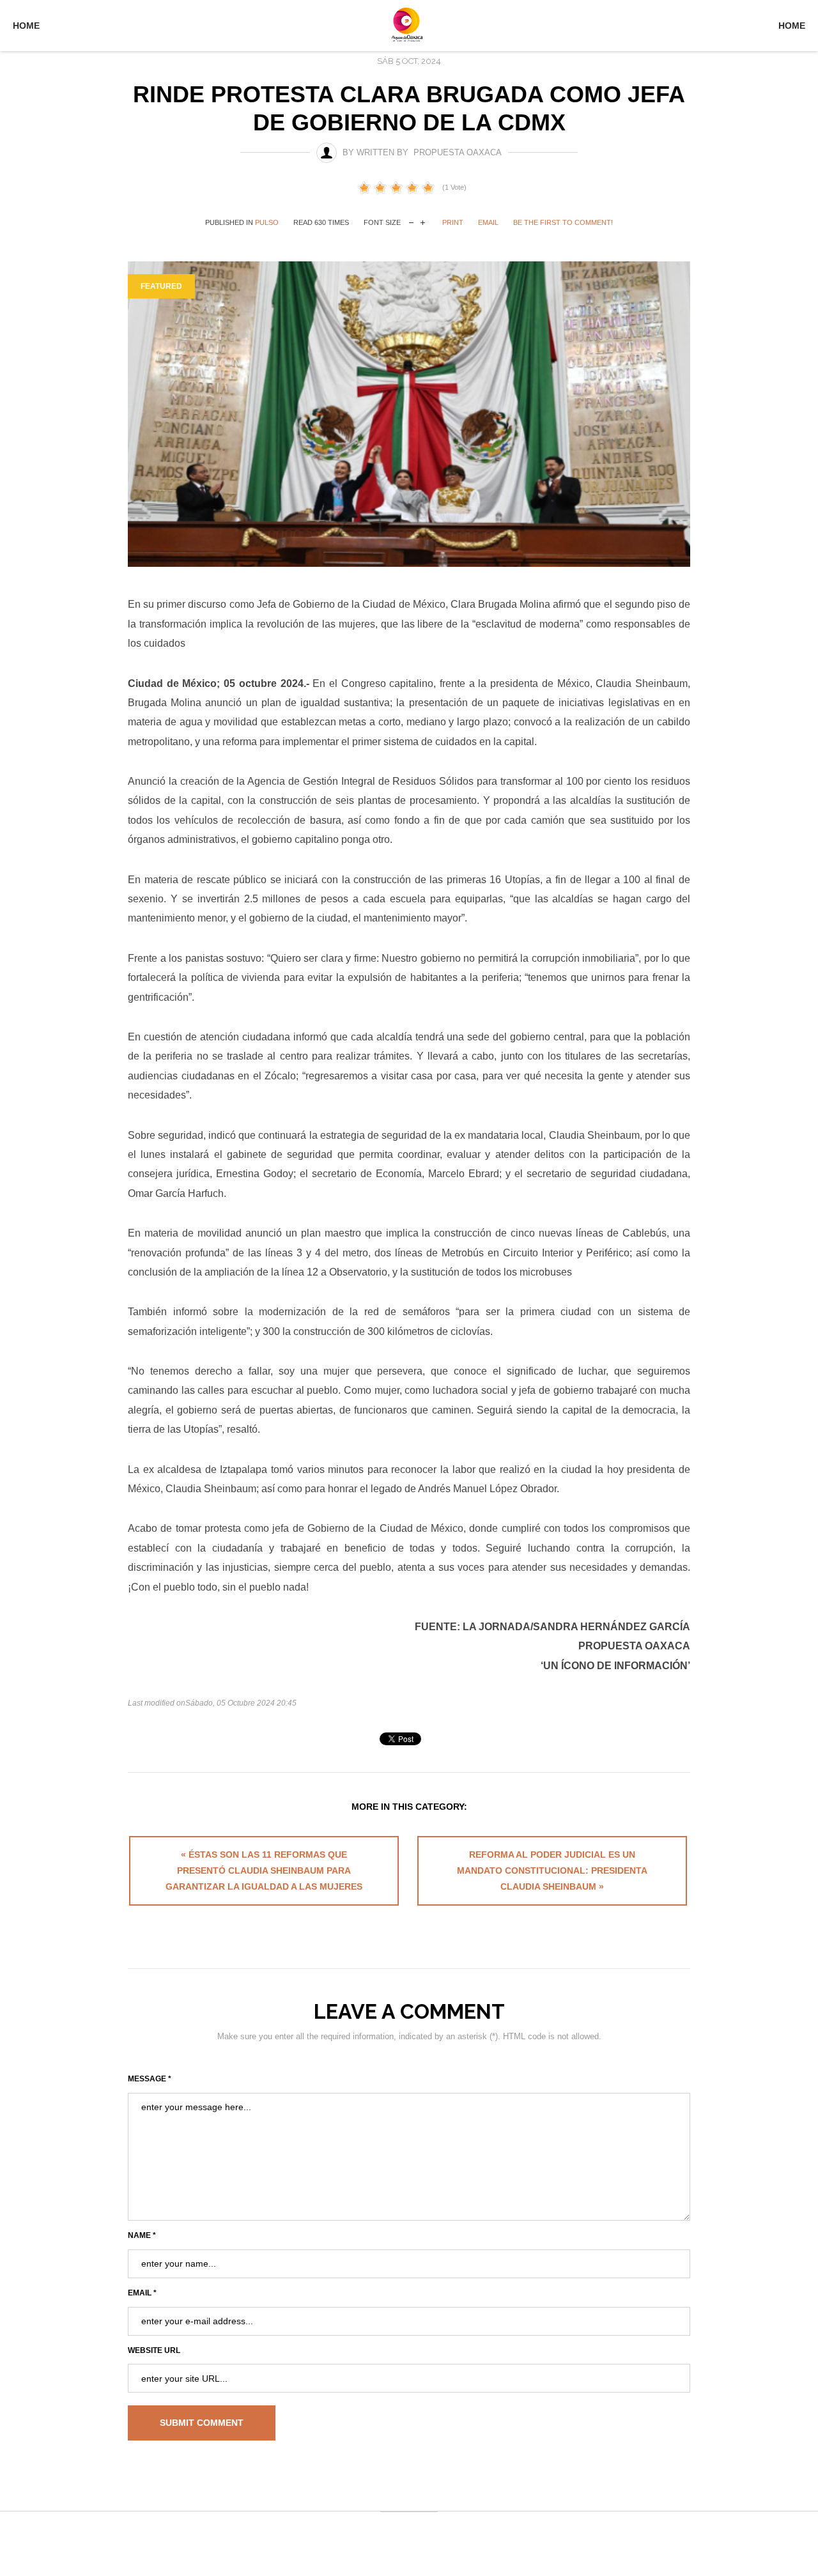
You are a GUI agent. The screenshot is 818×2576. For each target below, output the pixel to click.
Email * (142, 2293)
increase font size (423, 221)
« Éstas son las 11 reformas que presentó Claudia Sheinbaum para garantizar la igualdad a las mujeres (264, 1870)
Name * (142, 2235)
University (409, 24)
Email (488, 222)
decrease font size (411, 221)
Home (26, 26)
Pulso (267, 222)
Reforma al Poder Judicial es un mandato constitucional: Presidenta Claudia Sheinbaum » (552, 1870)
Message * (150, 2079)
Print (453, 222)
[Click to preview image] (409, 414)
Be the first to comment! (563, 222)
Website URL (154, 2350)
